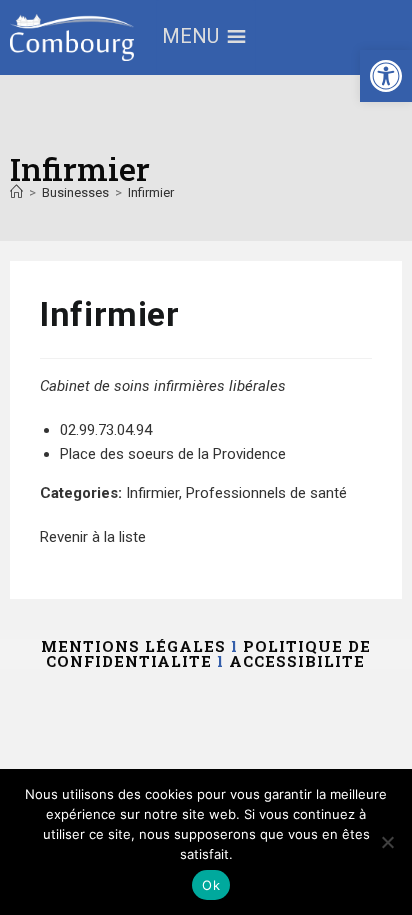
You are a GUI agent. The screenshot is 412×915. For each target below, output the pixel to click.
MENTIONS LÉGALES (133, 646)
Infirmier (151, 192)
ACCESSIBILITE (297, 661)
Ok (211, 885)
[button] (386, 76)
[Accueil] (16, 192)
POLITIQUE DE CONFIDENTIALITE (208, 653)
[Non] (387, 842)
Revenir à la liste (93, 537)
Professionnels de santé (266, 493)
